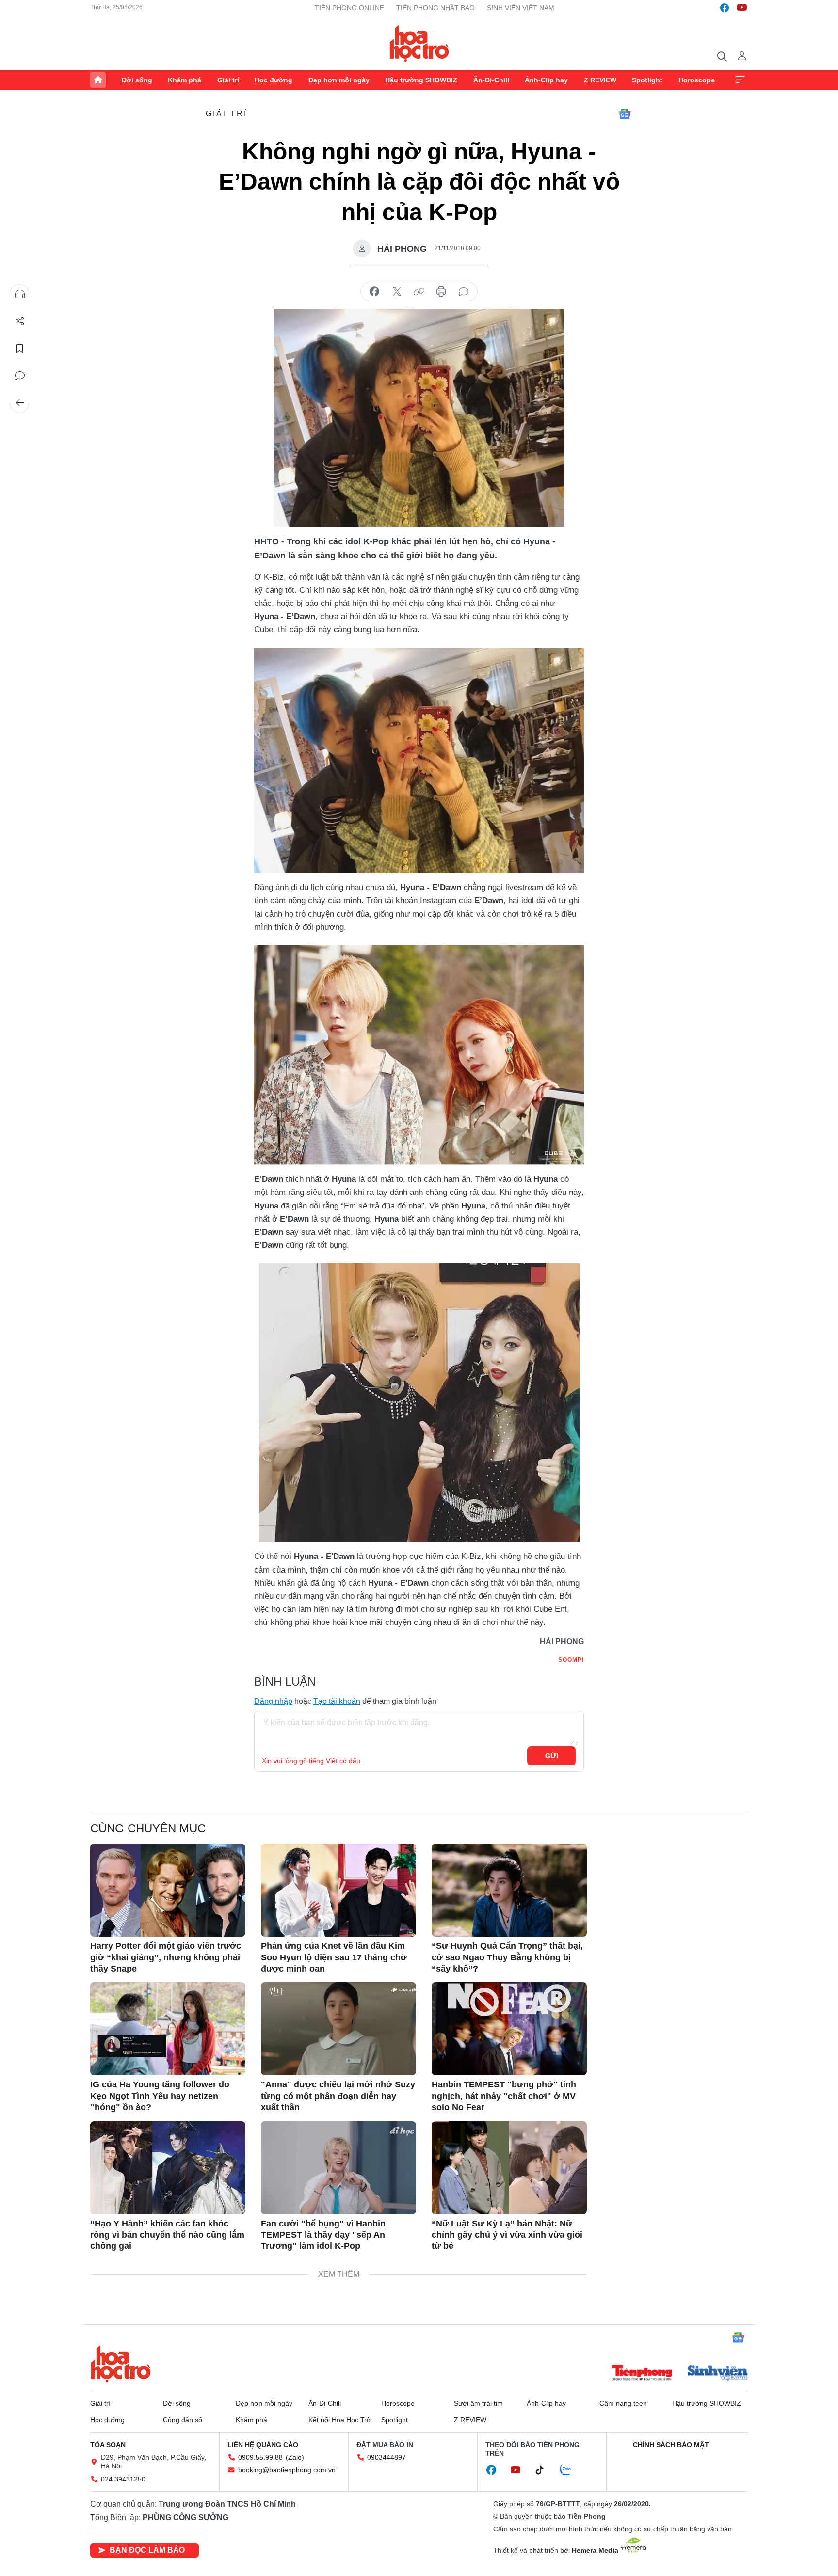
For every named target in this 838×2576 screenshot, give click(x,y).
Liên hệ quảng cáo (263, 2445)
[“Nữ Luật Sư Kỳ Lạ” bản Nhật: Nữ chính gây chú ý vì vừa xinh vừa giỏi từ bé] (509, 2168)
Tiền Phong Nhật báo (435, 8)
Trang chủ (98, 80)
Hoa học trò (121, 2364)
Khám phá (185, 80)
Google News (625, 114)
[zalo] (571, 2470)
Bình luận (20, 376)
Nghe (20, 294)
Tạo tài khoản (337, 1701)
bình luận (464, 292)
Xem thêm (740, 80)
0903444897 (387, 2457)
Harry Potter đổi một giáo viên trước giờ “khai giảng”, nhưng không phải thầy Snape (166, 1957)
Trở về (20, 403)
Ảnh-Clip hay (546, 80)
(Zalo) (295, 2457)
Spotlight (647, 80)
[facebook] (725, 8)
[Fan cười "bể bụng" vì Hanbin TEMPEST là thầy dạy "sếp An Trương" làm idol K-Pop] (338, 2168)
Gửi (552, 1756)
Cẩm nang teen (623, 2403)
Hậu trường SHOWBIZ (421, 80)
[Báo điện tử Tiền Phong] (642, 2374)
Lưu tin (20, 349)
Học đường (274, 80)
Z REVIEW (600, 80)
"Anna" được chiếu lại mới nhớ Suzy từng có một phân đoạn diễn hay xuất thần (338, 2096)
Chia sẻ (20, 321)
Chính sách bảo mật (671, 2445)
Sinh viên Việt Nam (521, 8)
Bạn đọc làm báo (147, 2550)
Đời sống (137, 80)
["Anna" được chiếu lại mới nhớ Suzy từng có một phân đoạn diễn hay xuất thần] (338, 2029)
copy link (419, 292)
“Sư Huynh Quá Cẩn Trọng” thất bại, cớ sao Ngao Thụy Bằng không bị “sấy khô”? (507, 1957)
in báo (441, 292)
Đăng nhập (273, 1701)
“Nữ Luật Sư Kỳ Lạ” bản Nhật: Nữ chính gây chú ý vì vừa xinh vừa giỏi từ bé (507, 2235)
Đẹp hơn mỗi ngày (339, 80)
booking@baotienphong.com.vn (287, 2470)
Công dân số (183, 2420)
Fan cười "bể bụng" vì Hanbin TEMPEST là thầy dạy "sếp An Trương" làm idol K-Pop (323, 2235)
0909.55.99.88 (260, 2457)
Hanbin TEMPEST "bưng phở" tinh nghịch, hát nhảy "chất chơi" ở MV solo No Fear (504, 2096)
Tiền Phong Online (349, 8)
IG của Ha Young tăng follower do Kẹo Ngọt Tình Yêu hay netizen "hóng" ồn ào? (160, 2096)
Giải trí (228, 80)
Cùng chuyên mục (148, 1828)
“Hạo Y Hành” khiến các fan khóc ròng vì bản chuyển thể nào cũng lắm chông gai (167, 2235)
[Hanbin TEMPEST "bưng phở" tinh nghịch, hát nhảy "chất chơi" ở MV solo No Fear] (509, 2029)
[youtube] (742, 8)
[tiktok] (545, 2470)
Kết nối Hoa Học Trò (339, 2420)
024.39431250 (123, 2479)
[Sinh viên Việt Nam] (718, 2374)
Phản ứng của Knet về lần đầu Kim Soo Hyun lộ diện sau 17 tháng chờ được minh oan (334, 1957)
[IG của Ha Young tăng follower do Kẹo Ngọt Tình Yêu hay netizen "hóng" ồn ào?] (168, 2029)
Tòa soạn (108, 2445)
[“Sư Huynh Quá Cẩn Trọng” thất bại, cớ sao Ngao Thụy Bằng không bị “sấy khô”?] (509, 1890)
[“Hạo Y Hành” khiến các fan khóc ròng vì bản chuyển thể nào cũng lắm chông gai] (168, 2168)
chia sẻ (374, 292)
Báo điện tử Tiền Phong (419, 43)
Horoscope (697, 80)
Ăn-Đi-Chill (491, 80)
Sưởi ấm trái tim (478, 2403)
